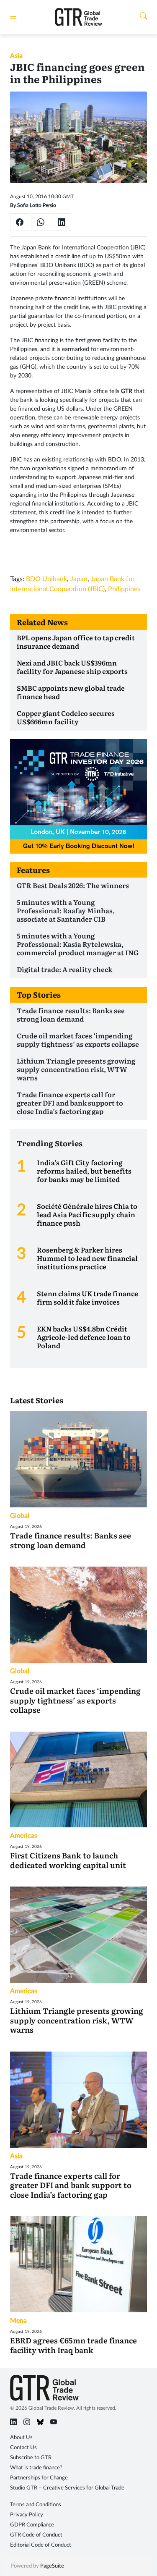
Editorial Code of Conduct (41, 2545)
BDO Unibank (46, 579)
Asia (16, 56)
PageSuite (52, 2566)
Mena (18, 2321)
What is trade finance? (36, 2468)
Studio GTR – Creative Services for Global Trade (67, 2488)
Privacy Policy (27, 2515)
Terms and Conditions (36, 2505)
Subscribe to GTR (31, 2458)
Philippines (124, 589)
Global (20, 1516)
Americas (24, 1836)
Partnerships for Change (39, 2478)
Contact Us (23, 2448)
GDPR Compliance (32, 2525)
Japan (79, 579)
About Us (21, 2438)
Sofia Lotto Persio (37, 205)
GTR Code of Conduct (36, 2535)
